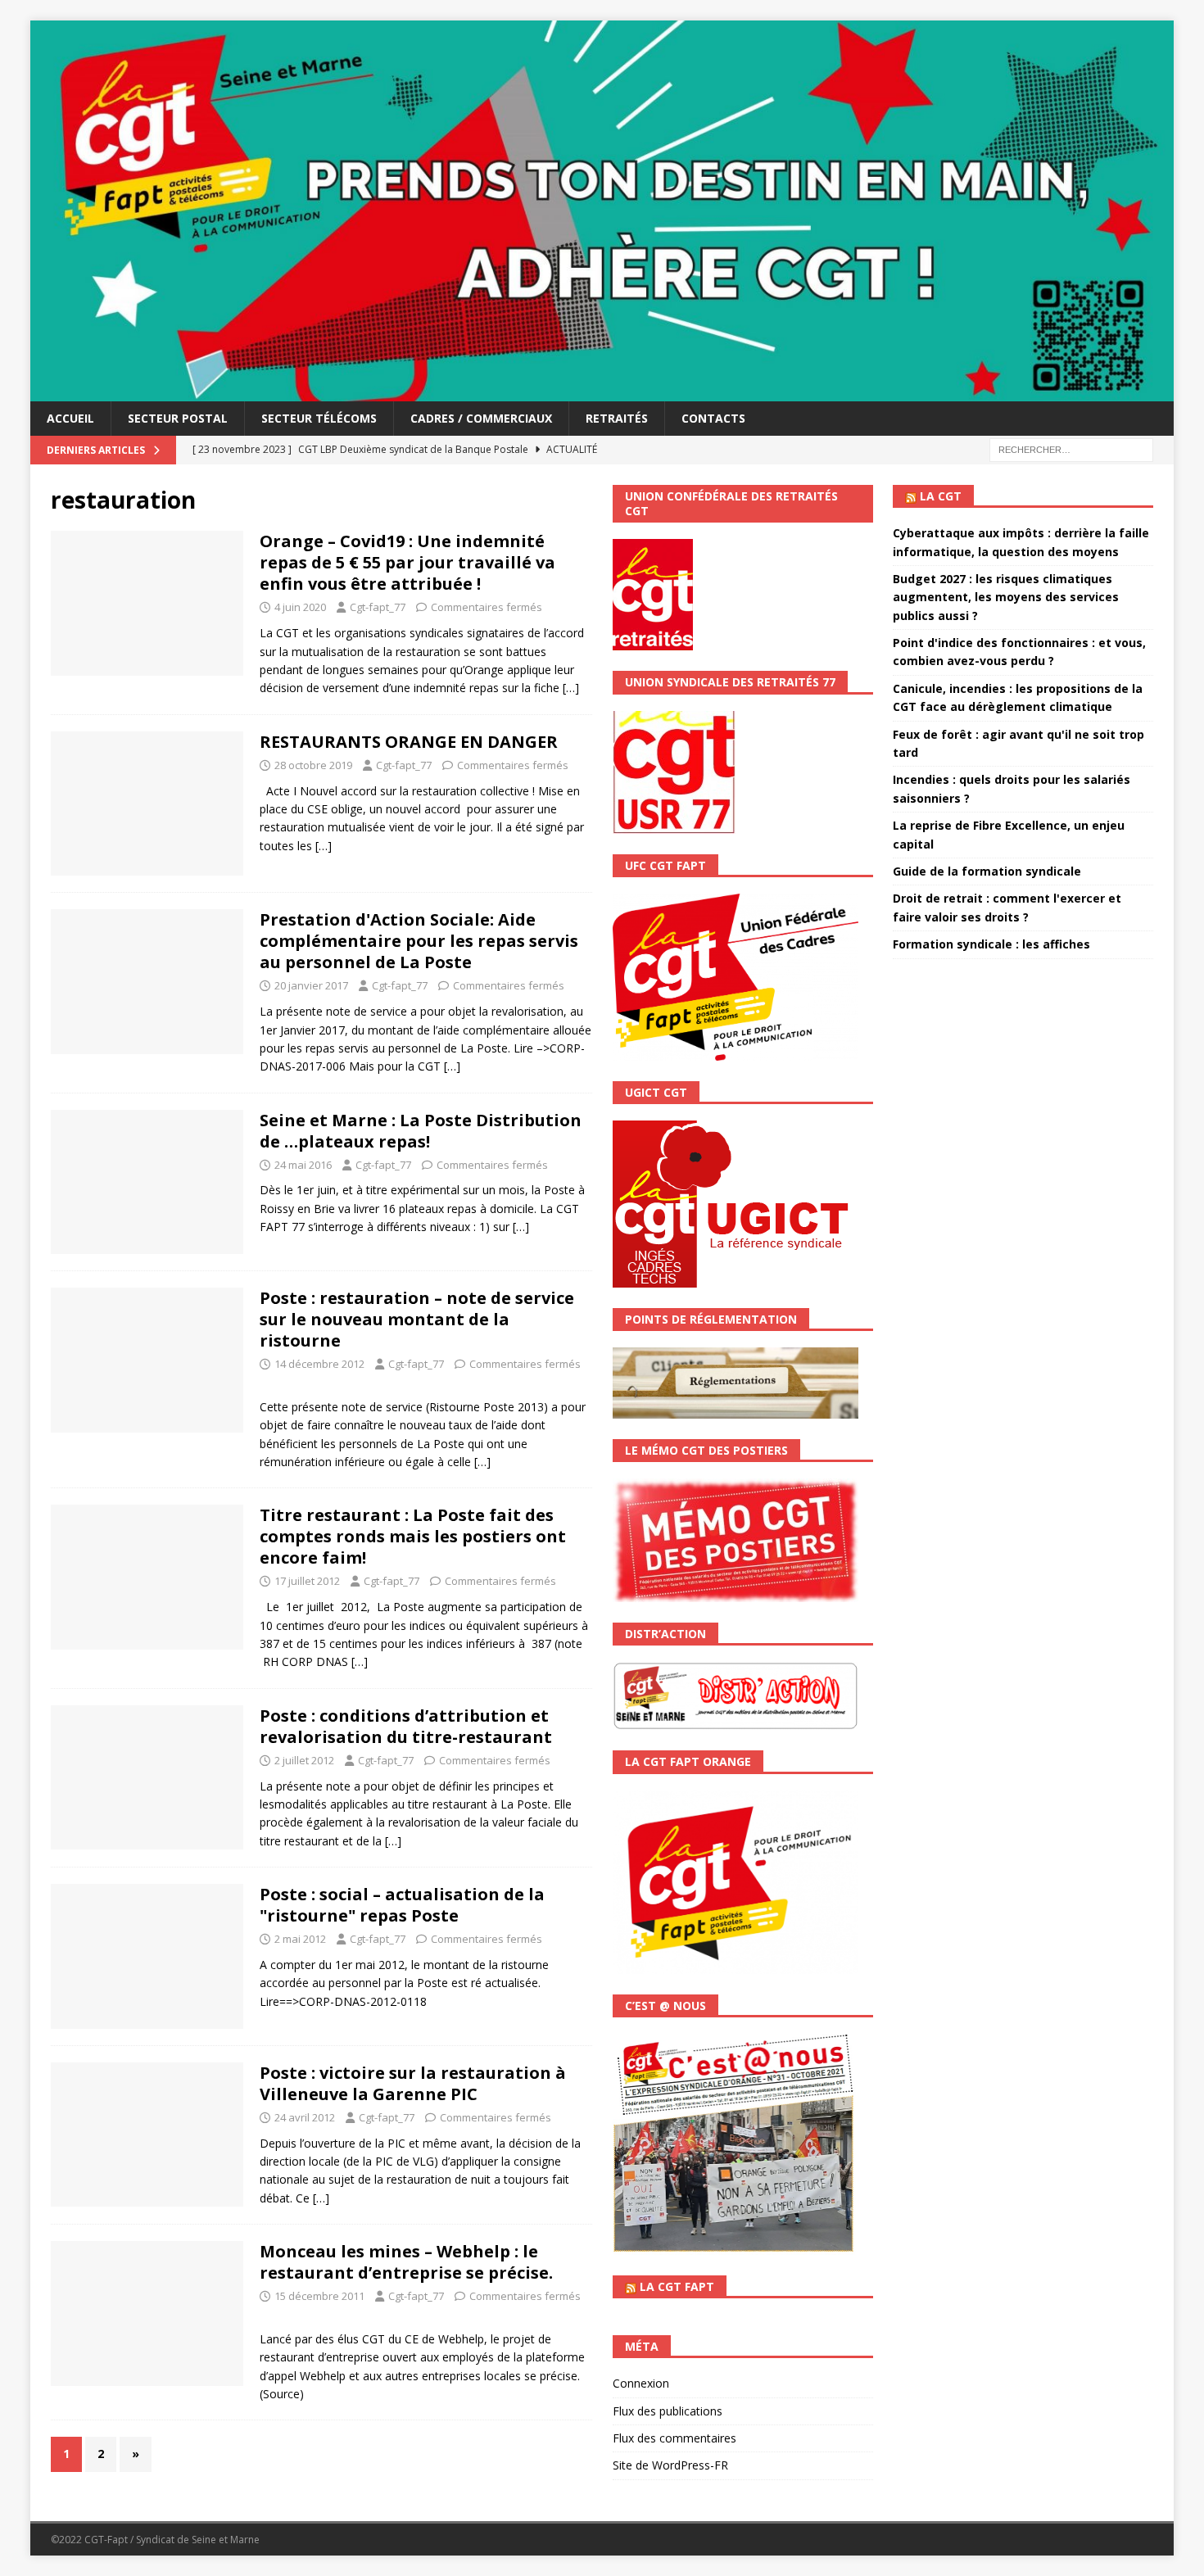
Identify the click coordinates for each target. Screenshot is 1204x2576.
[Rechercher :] (1071, 448)
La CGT (941, 496)
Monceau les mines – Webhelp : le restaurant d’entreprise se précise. (406, 2262)
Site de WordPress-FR (670, 2465)
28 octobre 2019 (313, 765)
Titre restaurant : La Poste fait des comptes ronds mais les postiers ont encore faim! (413, 1536)
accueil (70, 418)
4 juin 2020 (300, 607)
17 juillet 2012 (307, 1581)
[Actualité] (147, 2313)
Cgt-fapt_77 (378, 607)
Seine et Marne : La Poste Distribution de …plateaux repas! (421, 1131)
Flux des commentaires (674, 2438)
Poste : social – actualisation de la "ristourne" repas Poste (402, 1905)
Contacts (713, 418)
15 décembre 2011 (319, 2296)
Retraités (617, 418)
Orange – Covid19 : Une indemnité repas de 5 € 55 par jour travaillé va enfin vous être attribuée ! (407, 562)
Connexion (641, 2383)
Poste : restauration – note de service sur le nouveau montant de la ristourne (417, 1319)
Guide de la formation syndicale (987, 871)
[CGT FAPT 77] (602, 391)
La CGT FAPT (677, 2286)
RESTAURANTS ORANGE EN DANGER (409, 742)
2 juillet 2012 (304, 1760)
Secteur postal (178, 418)
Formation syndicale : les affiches (991, 944)
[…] (571, 688)
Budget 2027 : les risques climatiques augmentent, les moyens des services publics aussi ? (1006, 597)
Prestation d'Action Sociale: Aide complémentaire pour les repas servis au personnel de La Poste (419, 941)
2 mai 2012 (300, 1939)
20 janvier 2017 (311, 985)
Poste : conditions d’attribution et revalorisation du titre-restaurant (406, 1726)
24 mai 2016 (303, 1165)
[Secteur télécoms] (147, 603)
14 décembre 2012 (319, 1364)
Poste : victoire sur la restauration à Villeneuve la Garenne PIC (413, 2083)
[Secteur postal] (147, 982)
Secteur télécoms (319, 418)
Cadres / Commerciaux (481, 418)
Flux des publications (668, 2411)
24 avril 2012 (305, 2117)
